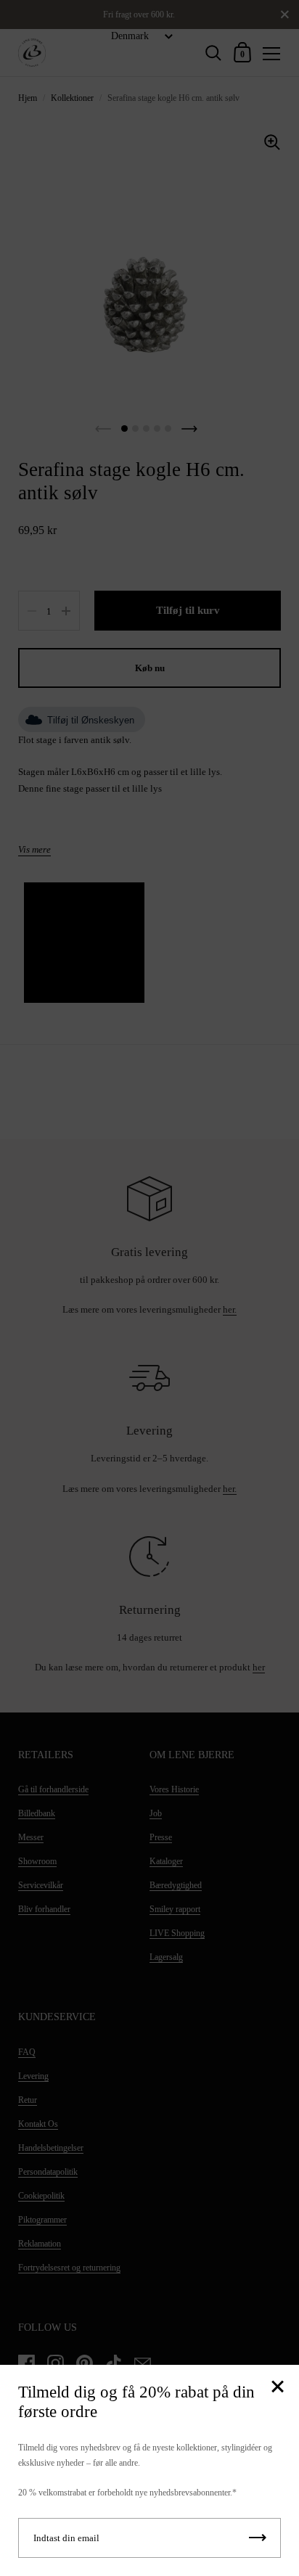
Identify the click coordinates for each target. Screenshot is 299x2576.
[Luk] (277, 2388)
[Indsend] (258, 2538)
